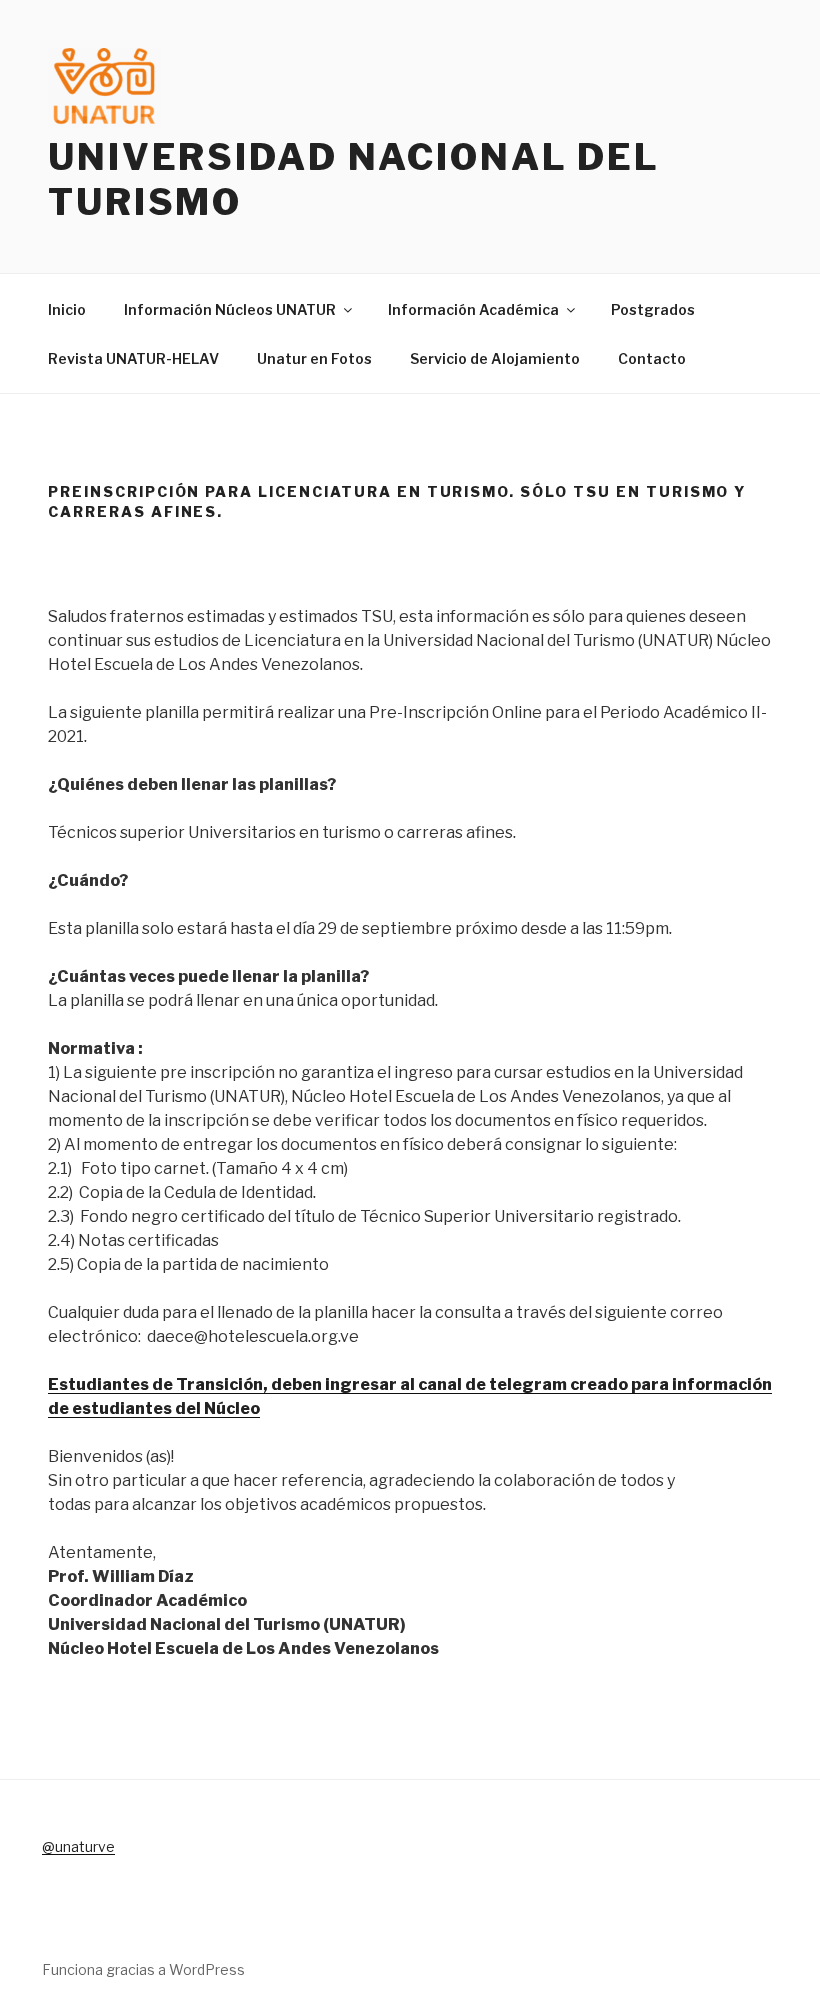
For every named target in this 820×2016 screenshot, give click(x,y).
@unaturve (78, 1846)
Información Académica (473, 309)
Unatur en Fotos (314, 358)
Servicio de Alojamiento (495, 358)
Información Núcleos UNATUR (230, 309)
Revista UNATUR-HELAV (133, 358)
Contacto (652, 358)
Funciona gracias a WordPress (143, 1969)
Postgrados (653, 309)
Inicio (67, 309)
